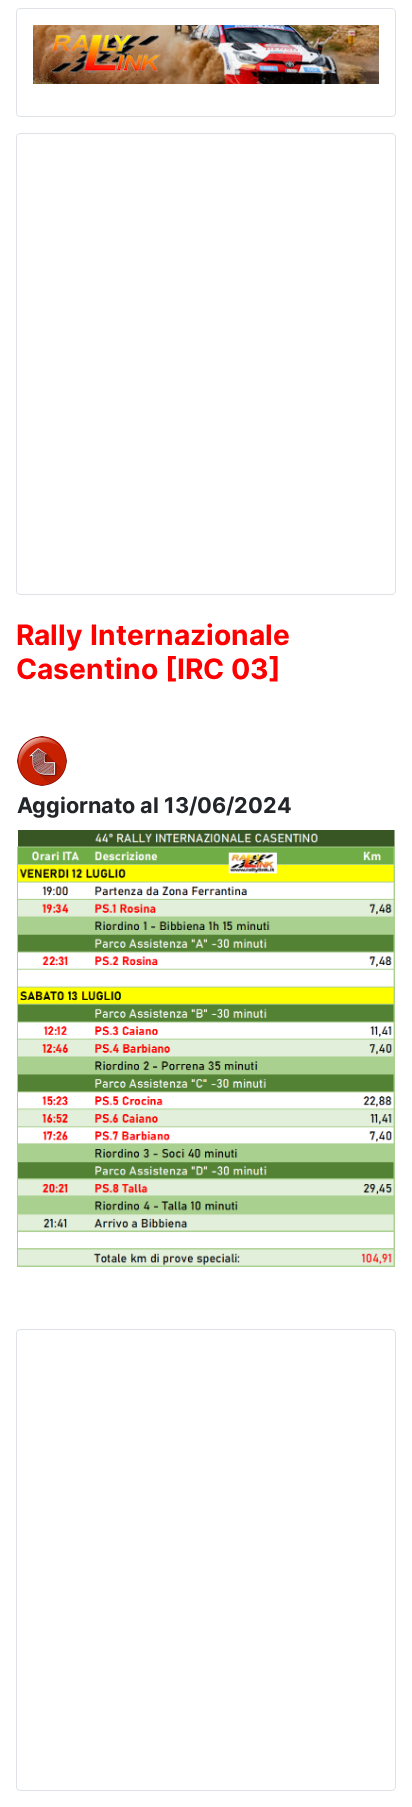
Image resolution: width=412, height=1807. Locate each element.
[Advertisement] (206, 356)
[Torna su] (377, 1770)
